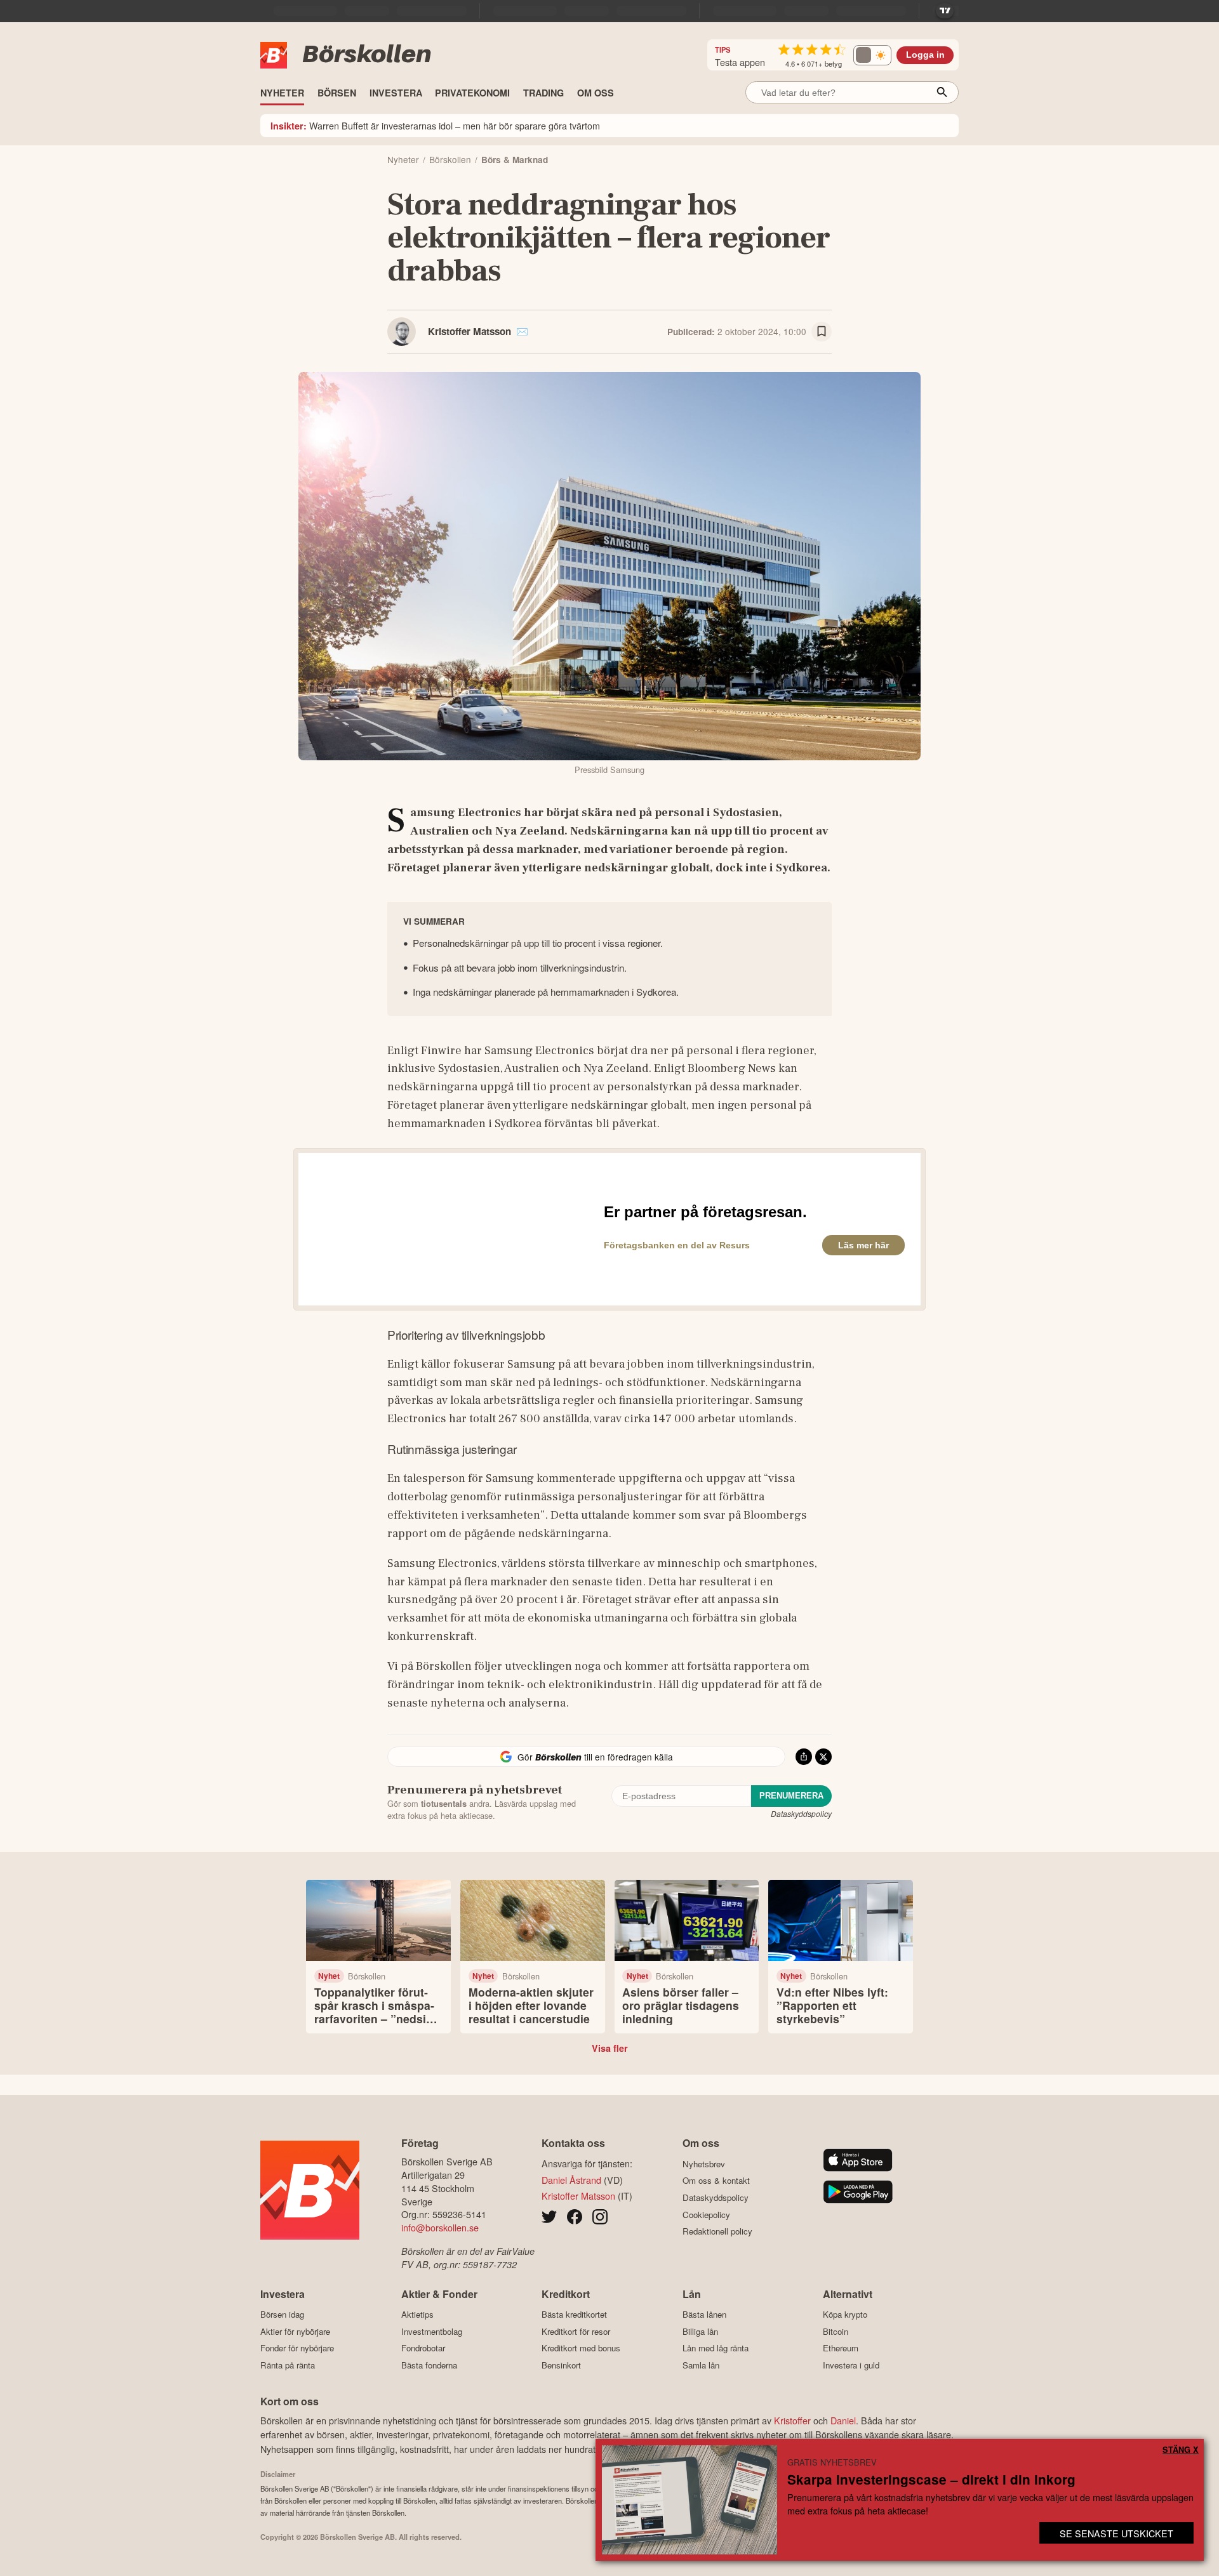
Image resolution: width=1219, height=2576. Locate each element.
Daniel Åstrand (571, 2180)
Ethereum (841, 2348)
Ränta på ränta (288, 2365)
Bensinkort (561, 2365)
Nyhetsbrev (704, 2164)
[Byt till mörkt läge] (872, 55)
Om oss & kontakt (716, 2181)
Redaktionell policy (717, 2231)
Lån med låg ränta (716, 2348)
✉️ (522, 331)
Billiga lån (700, 2331)
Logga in (925, 55)
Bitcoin (836, 2331)
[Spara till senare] (822, 332)
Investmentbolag (432, 2331)
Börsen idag (282, 2315)
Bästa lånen (704, 2315)
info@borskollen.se (440, 2227)
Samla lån (701, 2365)
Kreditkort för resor (576, 2331)
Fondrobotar (423, 2348)
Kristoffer (792, 2420)
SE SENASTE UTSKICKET (1116, 2533)
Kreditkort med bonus (581, 2348)
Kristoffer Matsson (470, 331)
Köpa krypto (845, 2315)
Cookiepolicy (706, 2215)
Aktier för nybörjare (295, 2331)
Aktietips (417, 2315)
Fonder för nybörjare (297, 2348)
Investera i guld (851, 2365)
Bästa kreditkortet (574, 2315)
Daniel (843, 2420)
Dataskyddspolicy (801, 1813)
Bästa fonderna (429, 2365)
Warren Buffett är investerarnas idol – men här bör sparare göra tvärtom (435, 125)
